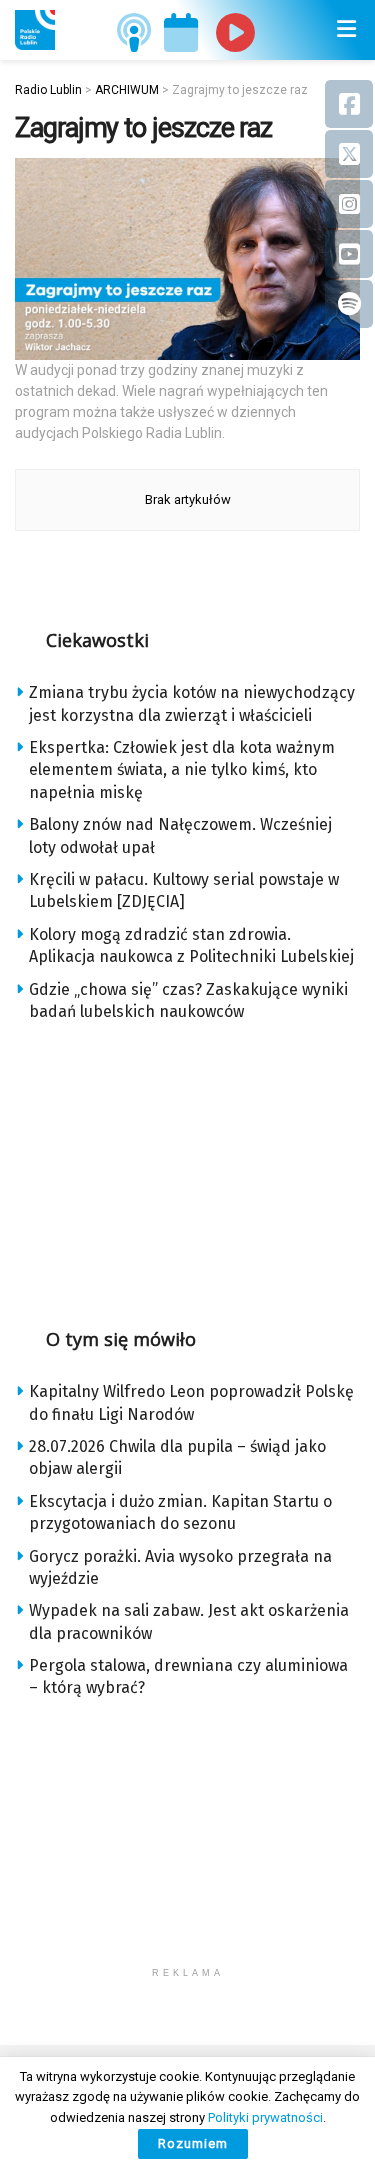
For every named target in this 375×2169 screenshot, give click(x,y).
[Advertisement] (188, 1168)
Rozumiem (193, 2143)
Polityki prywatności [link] (265, 2117)
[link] (35, 30)
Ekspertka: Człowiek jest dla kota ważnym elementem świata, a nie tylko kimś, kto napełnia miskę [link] (182, 770)
